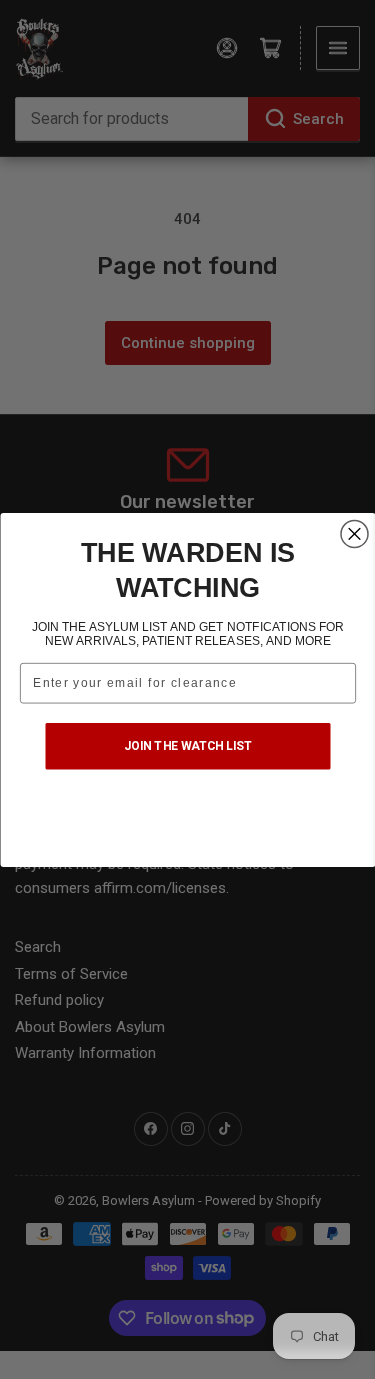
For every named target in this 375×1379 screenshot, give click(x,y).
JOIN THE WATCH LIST (188, 745)
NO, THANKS (188, 816)
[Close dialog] (354, 533)
